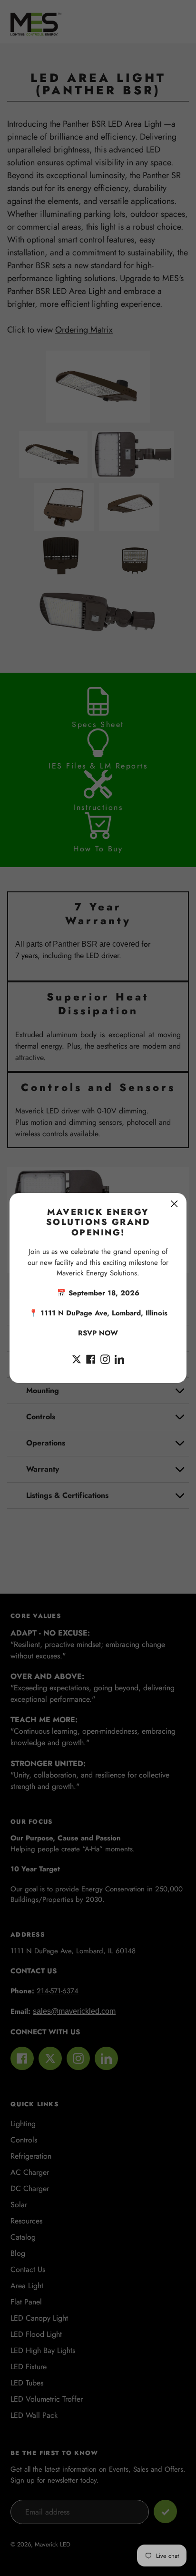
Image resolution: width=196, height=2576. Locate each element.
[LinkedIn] (119, 1358)
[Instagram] (105, 1358)
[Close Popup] (174, 1204)
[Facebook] (91, 1358)
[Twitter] (77, 1358)
